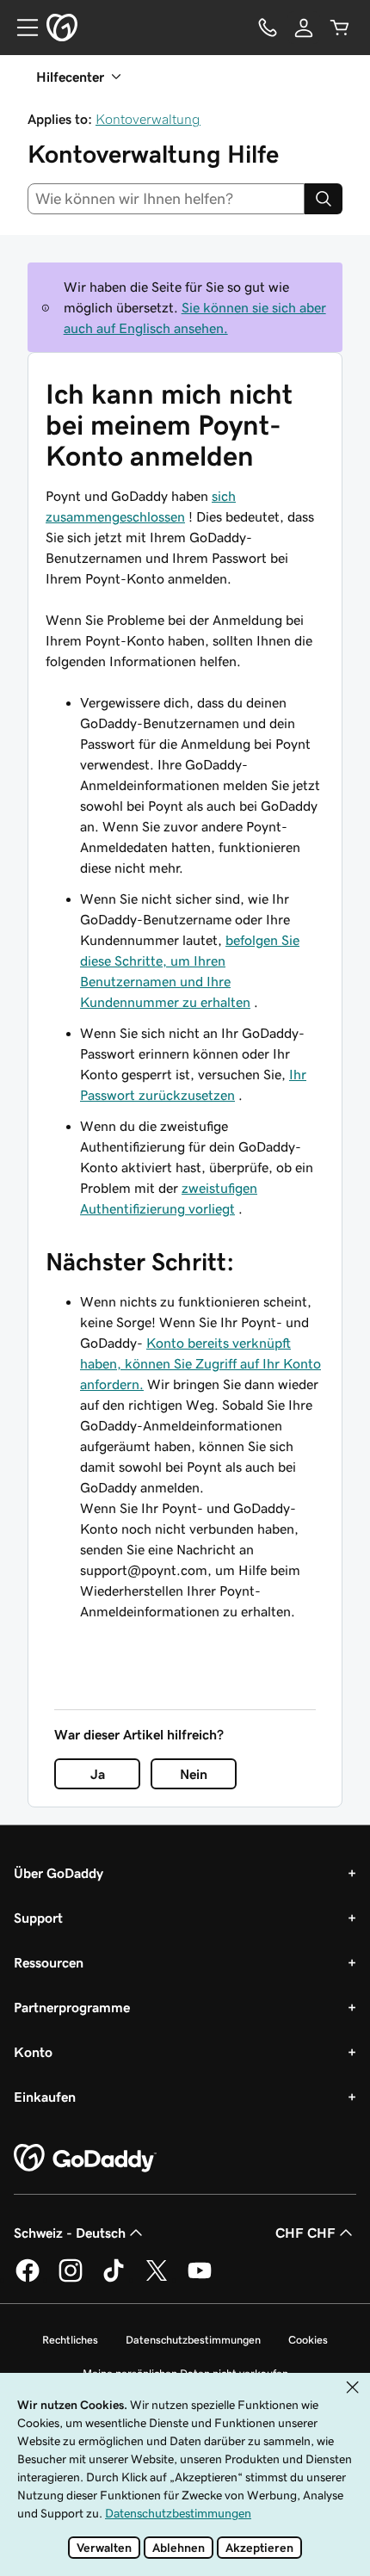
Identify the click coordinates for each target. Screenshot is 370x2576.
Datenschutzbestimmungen (193, 2340)
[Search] (324, 199)
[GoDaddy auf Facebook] (28, 2279)
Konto (33, 2052)
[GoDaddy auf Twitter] (157, 2279)
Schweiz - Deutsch (70, 2233)
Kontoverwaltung (148, 119)
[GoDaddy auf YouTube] (200, 2279)
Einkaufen (45, 2097)
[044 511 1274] (268, 28)
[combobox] (166, 199)
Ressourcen (49, 1962)
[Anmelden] (304, 28)
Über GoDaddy (59, 1873)
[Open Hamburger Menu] (21, 28)
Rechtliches (70, 2340)
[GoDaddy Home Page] (85, 2159)
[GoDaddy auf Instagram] (71, 2279)
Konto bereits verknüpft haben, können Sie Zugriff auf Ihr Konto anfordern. (200, 1363)
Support (38, 1918)
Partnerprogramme (72, 2007)
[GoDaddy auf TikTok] (114, 2279)
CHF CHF (305, 2233)
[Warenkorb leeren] (340, 28)
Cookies (308, 2340)
